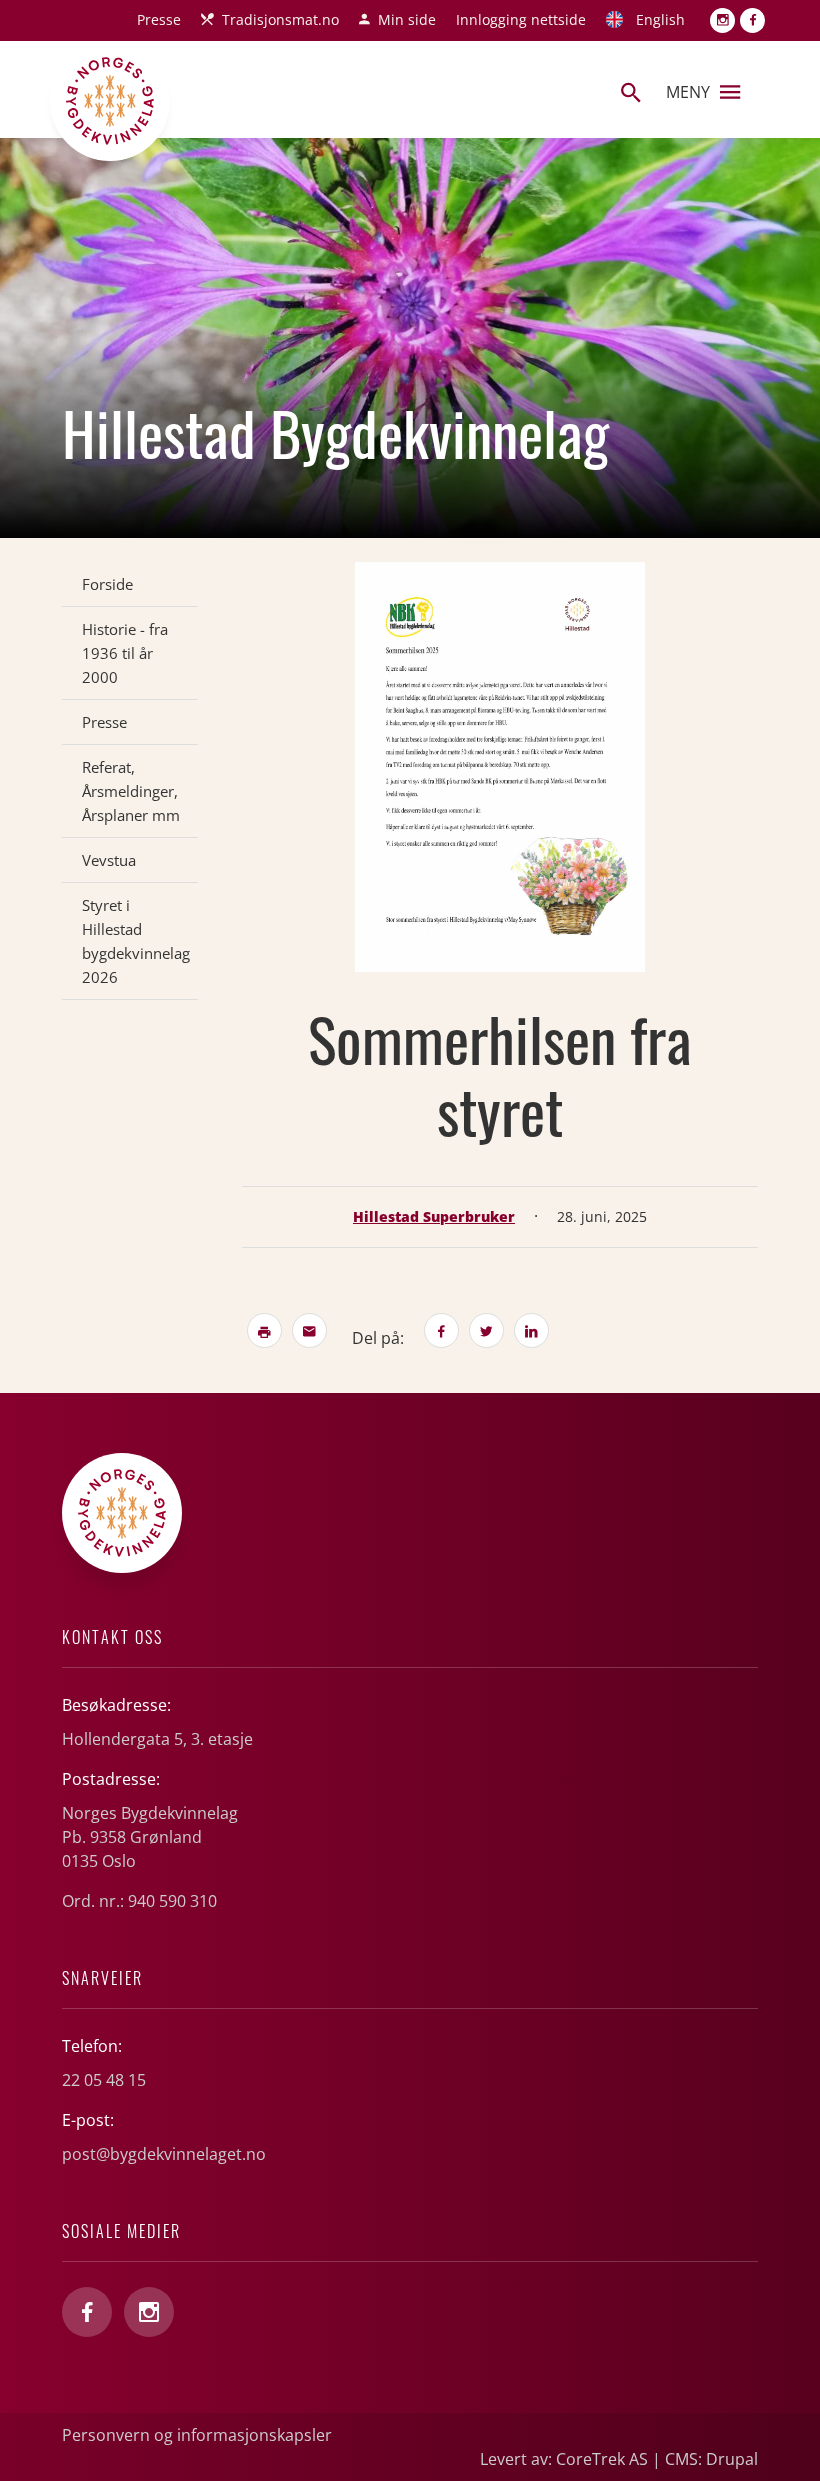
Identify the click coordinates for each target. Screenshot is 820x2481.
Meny (688, 92)
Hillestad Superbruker (434, 1216)
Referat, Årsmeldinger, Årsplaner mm (131, 791)
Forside (107, 584)
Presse (159, 19)
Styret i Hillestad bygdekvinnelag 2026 (136, 941)
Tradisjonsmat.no (280, 19)
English (660, 19)
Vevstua (109, 860)
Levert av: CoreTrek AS (564, 2459)
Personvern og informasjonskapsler (197, 2435)
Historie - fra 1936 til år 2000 (125, 653)
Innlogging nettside (521, 19)
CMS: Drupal (711, 2459)
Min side (407, 19)
